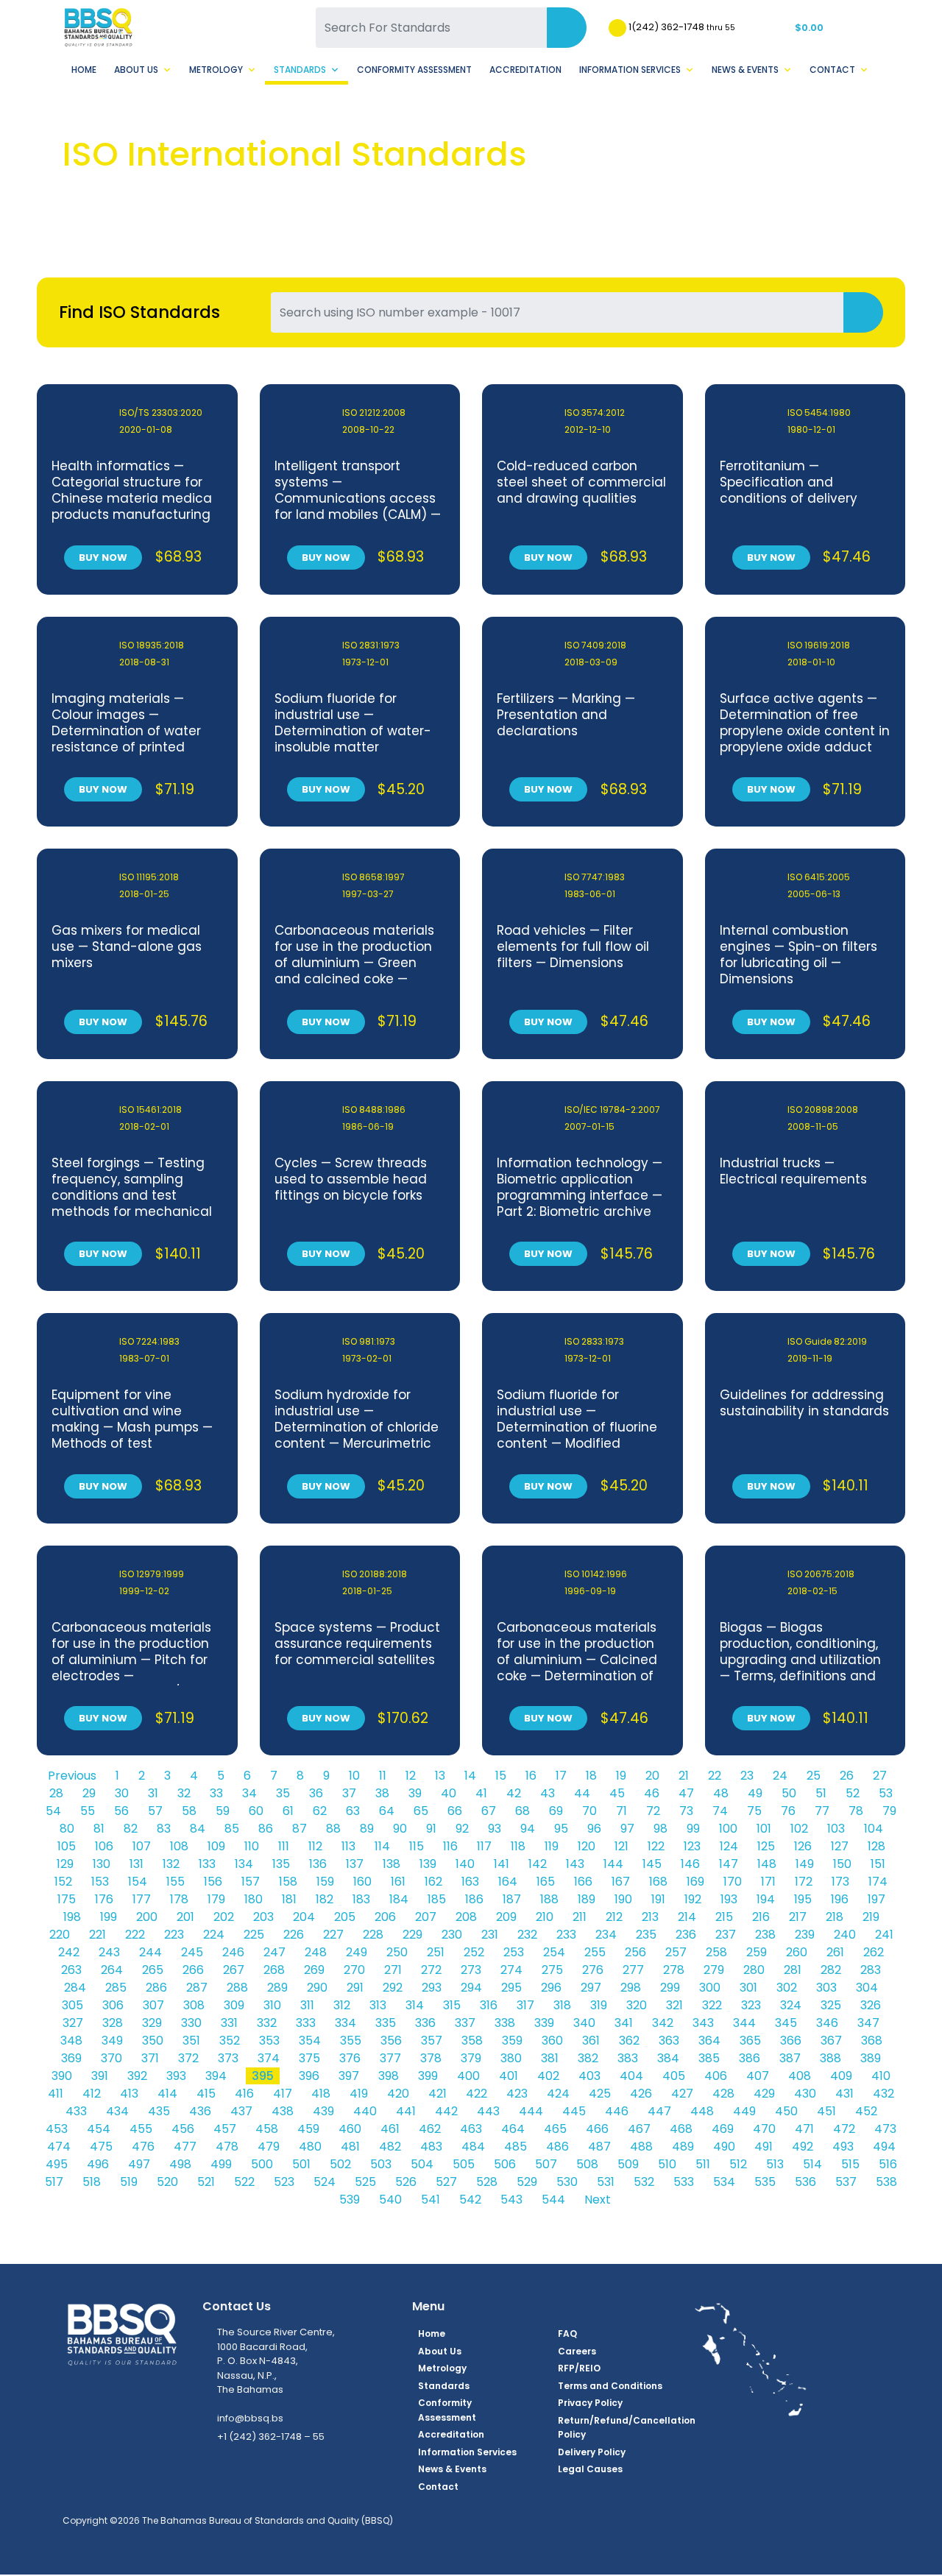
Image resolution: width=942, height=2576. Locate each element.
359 (512, 2041)
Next (598, 2200)
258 (716, 1952)
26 (847, 1776)
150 (842, 1864)
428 (723, 2094)
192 (693, 1899)
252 (474, 1952)
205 (345, 1917)
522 (244, 2182)
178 (179, 1899)
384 (668, 2058)
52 (853, 1793)
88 (333, 1829)
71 (621, 1811)
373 (228, 2058)
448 (702, 2111)
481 (350, 2147)
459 (308, 2129)
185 (437, 1899)
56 (121, 1811)
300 (710, 1988)
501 (301, 2164)
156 (213, 1882)
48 (721, 1793)
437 (241, 2111)
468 (681, 2129)
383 (628, 2058)
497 (139, 2164)
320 (637, 2005)
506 (505, 2164)
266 (193, 1970)
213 (650, 1917)
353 (269, 2041)
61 (288, 1811)
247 (275, 1952)
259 (757, 1952)
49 (755, 1793)
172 (804, 1882)
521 (206, 2182)
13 (440, 1776)
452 (866, 2111)
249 (357, 1952)
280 (754, 1970)
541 (431, 2200)
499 (221, 2164)
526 (406, 2182)
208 (466, 1917)
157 (251, 1882)
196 (840, 1899)
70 (589, 1811)
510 (667, 2164)
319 (599, 2005)
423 (517, 2094)
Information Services (630, 70)
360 (552, 2041)
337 (465, 2023)
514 (812, 2164)
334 (346, 2023)
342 (663, 2023)
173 (840, 1882)
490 (724, 2147)
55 (88, 1811)
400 (468, 2076)
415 (206, 2094)
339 (544, 2023)
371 (150, 2058)
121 (621, 1846)
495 (57, 2164)
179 (216, 1899)
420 (398, 2094)
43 (548, 1793)
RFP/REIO (579, 2368)
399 (428, 2076)
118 (518, 1846)
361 (591, 2041)
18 (591, 1776)
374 (269, 2058)
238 (765, 1935)
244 (150, 1952)
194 (766, 1899)
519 (129, 2182)
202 (224, 1917)
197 (877, 1899)
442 (446, 2111)
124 (729, 1846)
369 (71, 2058)
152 (63, 1882)
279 (714, 1970)
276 (593, 1970)
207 (426, 1917)
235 (646, 1935)
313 (378, 2005)
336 (425, 2023)
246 (233, 1952)
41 (481, 1793)
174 (878, 1882)
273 (471, 1970)
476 (143, 2147)
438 (283, 2111)
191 (658, 1899)
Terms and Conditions (610, 2386)
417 (283, 2094)
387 (790, 2058)
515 (850, 2164)
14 (470, 1776)
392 (137, 2076)
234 (606, 1935)
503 (381, 2164)
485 (516, 2147)
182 (325, 1899)
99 (693, 1829)
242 (69, 1952)
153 (100, 1882)
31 (153, 1793)
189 (587, 1899)
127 (840, 1846)
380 (511, 2058)
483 (431, 2147)
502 (340, 2164)
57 (155, 1811)
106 (104, 1846)
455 (141, 2129)
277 (633, 1970)
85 (232, 1829)
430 (805, 2094)
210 (545, 1917)
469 (723, 2129)
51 (821, 1793)
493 (843, 2147)
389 (871, 2058)
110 (252, 1846)
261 (835, 1952)
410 (881, 2076)
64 (387, 1811)
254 (554, 1952)
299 (670, 1988)
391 (100, 2076)
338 (505, 2023)
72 (653, 1811)
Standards (300, 70)
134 (244, 1864)
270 (354, 1970)
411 (56, 2094)
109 (216, 1846)
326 (871, 2005)
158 (288, 1882)
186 (474, 1899)
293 (432, 1988)
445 (574, 2111)
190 (623, 1899)
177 (142, 1899)
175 (67, 1899)
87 (300, 1829)
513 (775, 2164)
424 (558, 2094)
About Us (136, 70)
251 (436, 1952)
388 (831, 2058)
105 (67, 1846)
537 (846, 2182)
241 (884, 1935)
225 (254, 1935)
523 (284, 2182)
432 (883, 2094)
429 (764, 2094)
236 (686, 1935)
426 (641, 2094)
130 (102, 1864)
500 (262, 2164)
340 (584, 2023)
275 (552, 1970)
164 (508, 1882)
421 (438, 2094)
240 (845, 1935)
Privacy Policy (590, 2403)
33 (216, 1793)
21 (684, 1776)
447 (659, 2111)
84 (198, 1829)
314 (415, 2005)
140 (465, 1864)
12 (411, 1776)
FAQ (567, 2333)
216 (761, 1917)
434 (117, 2111)
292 (393, 1988)
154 (138, 1882)
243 (109, 1952)
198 (72, 1917)
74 (720, 1811)
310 (272, 2005)
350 (153, 2041)
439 (323, 2111)
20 (652, 1776)
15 (501, 1776)
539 (350, 2200)
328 (113, 2023)
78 (856, 1811)
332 (267, 2023)
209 (506, 1917)
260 (797, 1952)
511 (703, 2164)
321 (674, 2005)
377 (390, 2058)
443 (488, 2111)
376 (350, 2058)
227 (333, 1935)
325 (831, 2005)
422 (477, 2094)
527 (446, 2182)
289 (277, 1988)
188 (549, 1899)
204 (304, 1917)
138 (392, 1864)
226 (294, 1935)
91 (431, 1829)
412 (92, 2094)
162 (433, 1882)
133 (207, 1864)
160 (362, 1882)
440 (365, 2111)
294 (471, 1988)
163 (470, 1882)
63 (353, 1811)
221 (98, 1935)
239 (805, 1935)
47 (686, 1793)
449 (744, 2111)
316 (489, 2005)
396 (309, 2076)
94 (528, 1829)
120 (587, 1846)
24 (780, 1776)
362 (629, 2041)
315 (452, 2005)
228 (373, 1935)
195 (803, 1899)
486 (557, 2147)
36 (316, 1793)
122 (656, 1846)
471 (804, 2129)
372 (188, 2058)
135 (281, 1864)
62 (320, 1811)
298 (631, 1988)
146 (690, 1864)
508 (587, 2164)
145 (652, 1864)
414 (167, 2094)
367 (831, 2041)
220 (60, 1935)
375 (309, 2058)
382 (588, 2058)
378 (431, 2058)
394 (216, 2076)
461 (390, 2129)
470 (764, 2129)
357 (432, 2041)
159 (325, 1882)
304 (867, 1988)
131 (137, 1864)
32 (184, 1793)
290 (317, 1988)
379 (471, 2058)
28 (56, 1793)
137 (355, 1864)
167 (621, 1882)
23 (747, 1776)
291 (355, 1988)
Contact (832, 70)
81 (99, 1829)
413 (129, 2094)
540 (390, 2200)
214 (687, 1917)
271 (393, 1970)
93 (495, 1829)
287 (197, 1988)
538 (886, 2182)
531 (606, 2182)
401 (509, 2076)
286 (156, 1988)
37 (349, 1793)
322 (712, 2005)
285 (116, 1988)
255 (595, 1952)
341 (624, 2023)
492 (803, 2147)
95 (561, 1829)
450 (786, 2111)
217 (798, 1917)
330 (191, 2023)
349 (112, 2041)
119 (552, 1846)
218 (835, 1917)
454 (99, 2129)
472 (844, 2129)
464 (513, 2129)
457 (225, 2129)
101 (764, 1829)
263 (71, 1970)
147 (729, 1864)
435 (159, 2111)
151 (878, 1864)
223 (174, 1935)
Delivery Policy (592, 2452)
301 (748, 1988)
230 (452, 1935)
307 (153, 2005)
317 (525, 2005)
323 (751, 2005)
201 (185, 1917)
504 (422, 2164)
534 (724, 2182)
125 (766, 1846)
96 (594, 1829)
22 (715, 1776)
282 (831, 1970)
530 (567, 2182)
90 (400, 1829)
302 (787, 1988)
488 (641, 2147)
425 (600, 2094)
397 (349, 2076)
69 (556, 1811)
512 (738, 2164)
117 (484, 1846)
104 (874, 1829)
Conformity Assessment (414, 70)
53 (886, 1793)
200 (147, 1917)
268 (274, 1970)
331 (229, 2023)
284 (75, 1988)
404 (631, 2076)
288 (237, 1988)
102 (799, 1829)
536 (805, 2182)
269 (314, 1970)
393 (176, 2076)
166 (583, 1882)
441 (406, 2111)
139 (428, 1864)
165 (546, 1882)
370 (111, 2058)
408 (800, 2076)
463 (471, 2129)
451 (826, 2111)
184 (399, 1899)
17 (561, 1776)
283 (871, 1970)
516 (888, 2164)
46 (652, 1793)
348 (71, 2041)
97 (627, 1829)
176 (104, 1899)
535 (765, 2182)
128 (877, 1846)
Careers (577, 2351)
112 (315, 1846)
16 (531, 1776)
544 (553, 2200)
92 (462, 1829)
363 (669, 2041)
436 (200, 2111)
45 (617, 1793)
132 (171, 1864)
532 (644, 2182)
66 (455, 1811)
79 (889, 1811)
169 (695, 1882)
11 (383, 1776)
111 (284, 1846)
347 (868, 2023)
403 (589, 2076)
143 (575, 1864)
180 (254, 1899)
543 (511, 2200)
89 (367, 1829)
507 (546, 2164)
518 (92, 2182)
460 (350, 2129)
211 (580, 1917)
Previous (72, 1776)
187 (512, 1899)
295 (511, 1988)
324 (791, 2005)
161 (398, 1882)
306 (113, 2005)
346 (827, 2023)
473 (885, 2129)
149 (805, 1864)
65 (421, 1811)
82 (131, 1829)
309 (234, 2005)
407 (758, 2076)
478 (227, 2147)
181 (289, 1899)
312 (342, 2005)
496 (98, 2164)
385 (709, 2058)
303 (826, 1988)
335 (386, 2023)
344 (744, 2023)
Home (84, 70)
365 (750, 2041)
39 (415, 1793)
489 (683, 2147)
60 (256, 1811)
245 (192, 1952)
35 (283, 1793)
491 (764, 2147)
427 (682, 2094)
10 (354, 1776)
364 (709, 2041)
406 (716, 2076)
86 (266, 1829)
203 (263, 1917)
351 (191, 2041)
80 (67, 1829)
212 (614, 1917)
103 (836, 1829)
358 (472, 2041)
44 (582, 1793)
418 (321, 2094)
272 (431, 1970)
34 (249, 1793)
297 (591, 1988)
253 (514, 1952)
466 (597, 2129)
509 (628, 2164)
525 (365, 2182)
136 (318, 1864)
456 (183, 2129)
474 (59, 2147)
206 (385, 1917)
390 (62, 2076)
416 (244, 2094)
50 (789, 1793)
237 (726, 1935)
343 (703, 2023)
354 (310, 2041)
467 (639, 2129)
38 (382, 1793)
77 (822, 1811)
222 (135, 1935)
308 (194, 2005)
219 (871, 1917)
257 (676, 1952)
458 (267, 2129)
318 (562, 2005)
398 (389, 2076)
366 (791, 2041)
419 (359, 2094)
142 (538, 1864)
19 (621, 1776)
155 (176, 1882)
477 (185, 2147)
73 (686, 1811)
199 (109, 1917)
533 (684, 2182)
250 (397, 1952)
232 (527, 1935)
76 (788, 1811)
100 (728, 1829)
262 (874, 1952)
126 (803, 1846)
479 (269, 2147)
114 (382, 1846)
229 (412, 1935)
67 (489, 1811)
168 (658, 1882)
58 (189, 1811)
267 (234, 1970)
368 (872, 2041)
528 (487, 2182)
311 (307, 2005)
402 (548, 2076)
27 (880, 1776)
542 (470, 2200)
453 (57, 2129)
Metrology (216, 70)
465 (555, 2129)
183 (361, 1899)
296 (551, 1988)
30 (122, 1793)
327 (73, 2023)
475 (101, 2147)
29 (89, 1793)
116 (450, 1846)
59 (223, 1811)
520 (167, 2182)
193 (729, 1899)
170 (733, 1882)
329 (152, 2023)
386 (750, 2058)
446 (617, 2111)
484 (473, 2147)
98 (661, 1829)
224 (214, 1935)
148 (767, 1864)
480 (310, 2147)
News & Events (745, 70)
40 (449, 1793)
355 (351, 2041)
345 (786, 2023)
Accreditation (525, 70)
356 (391, 2041)
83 (164, 1829)
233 (566, 1935)
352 (230, 2041)
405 (674, 2076)
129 (65, 1864)
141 (502, 1864)
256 (635, 1952)
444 (531, 2111)
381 (550, 2058)
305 (72, 2005)
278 (674, 1970)
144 (613, 1864)
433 (76, 2111)
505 (464, 2164)
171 (768, 1882)
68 (523, 1811)
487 (599, 2147)
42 (514, 1793)
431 (844, 2094)
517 (54, 2182)
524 (325, 2182)
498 (180, 2164)
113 (348, 1846)
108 (179, 1846)
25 (814, 1776)
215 (724, 1917)
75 (754, 1811)
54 (53, 1811)
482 (390, 2147)
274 (511, 1970)
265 (153, 1970)
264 (112, 1970)
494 (884, 2147)
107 (142, 1846)
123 (692, 1846)
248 (316, 1952)
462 (430, 2129)
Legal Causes (590, 2469)
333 (306, 2023)
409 (841, 2076)
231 (490, 1935)
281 (793, 1970)
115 (417, 1846)
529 (527, 2182)
